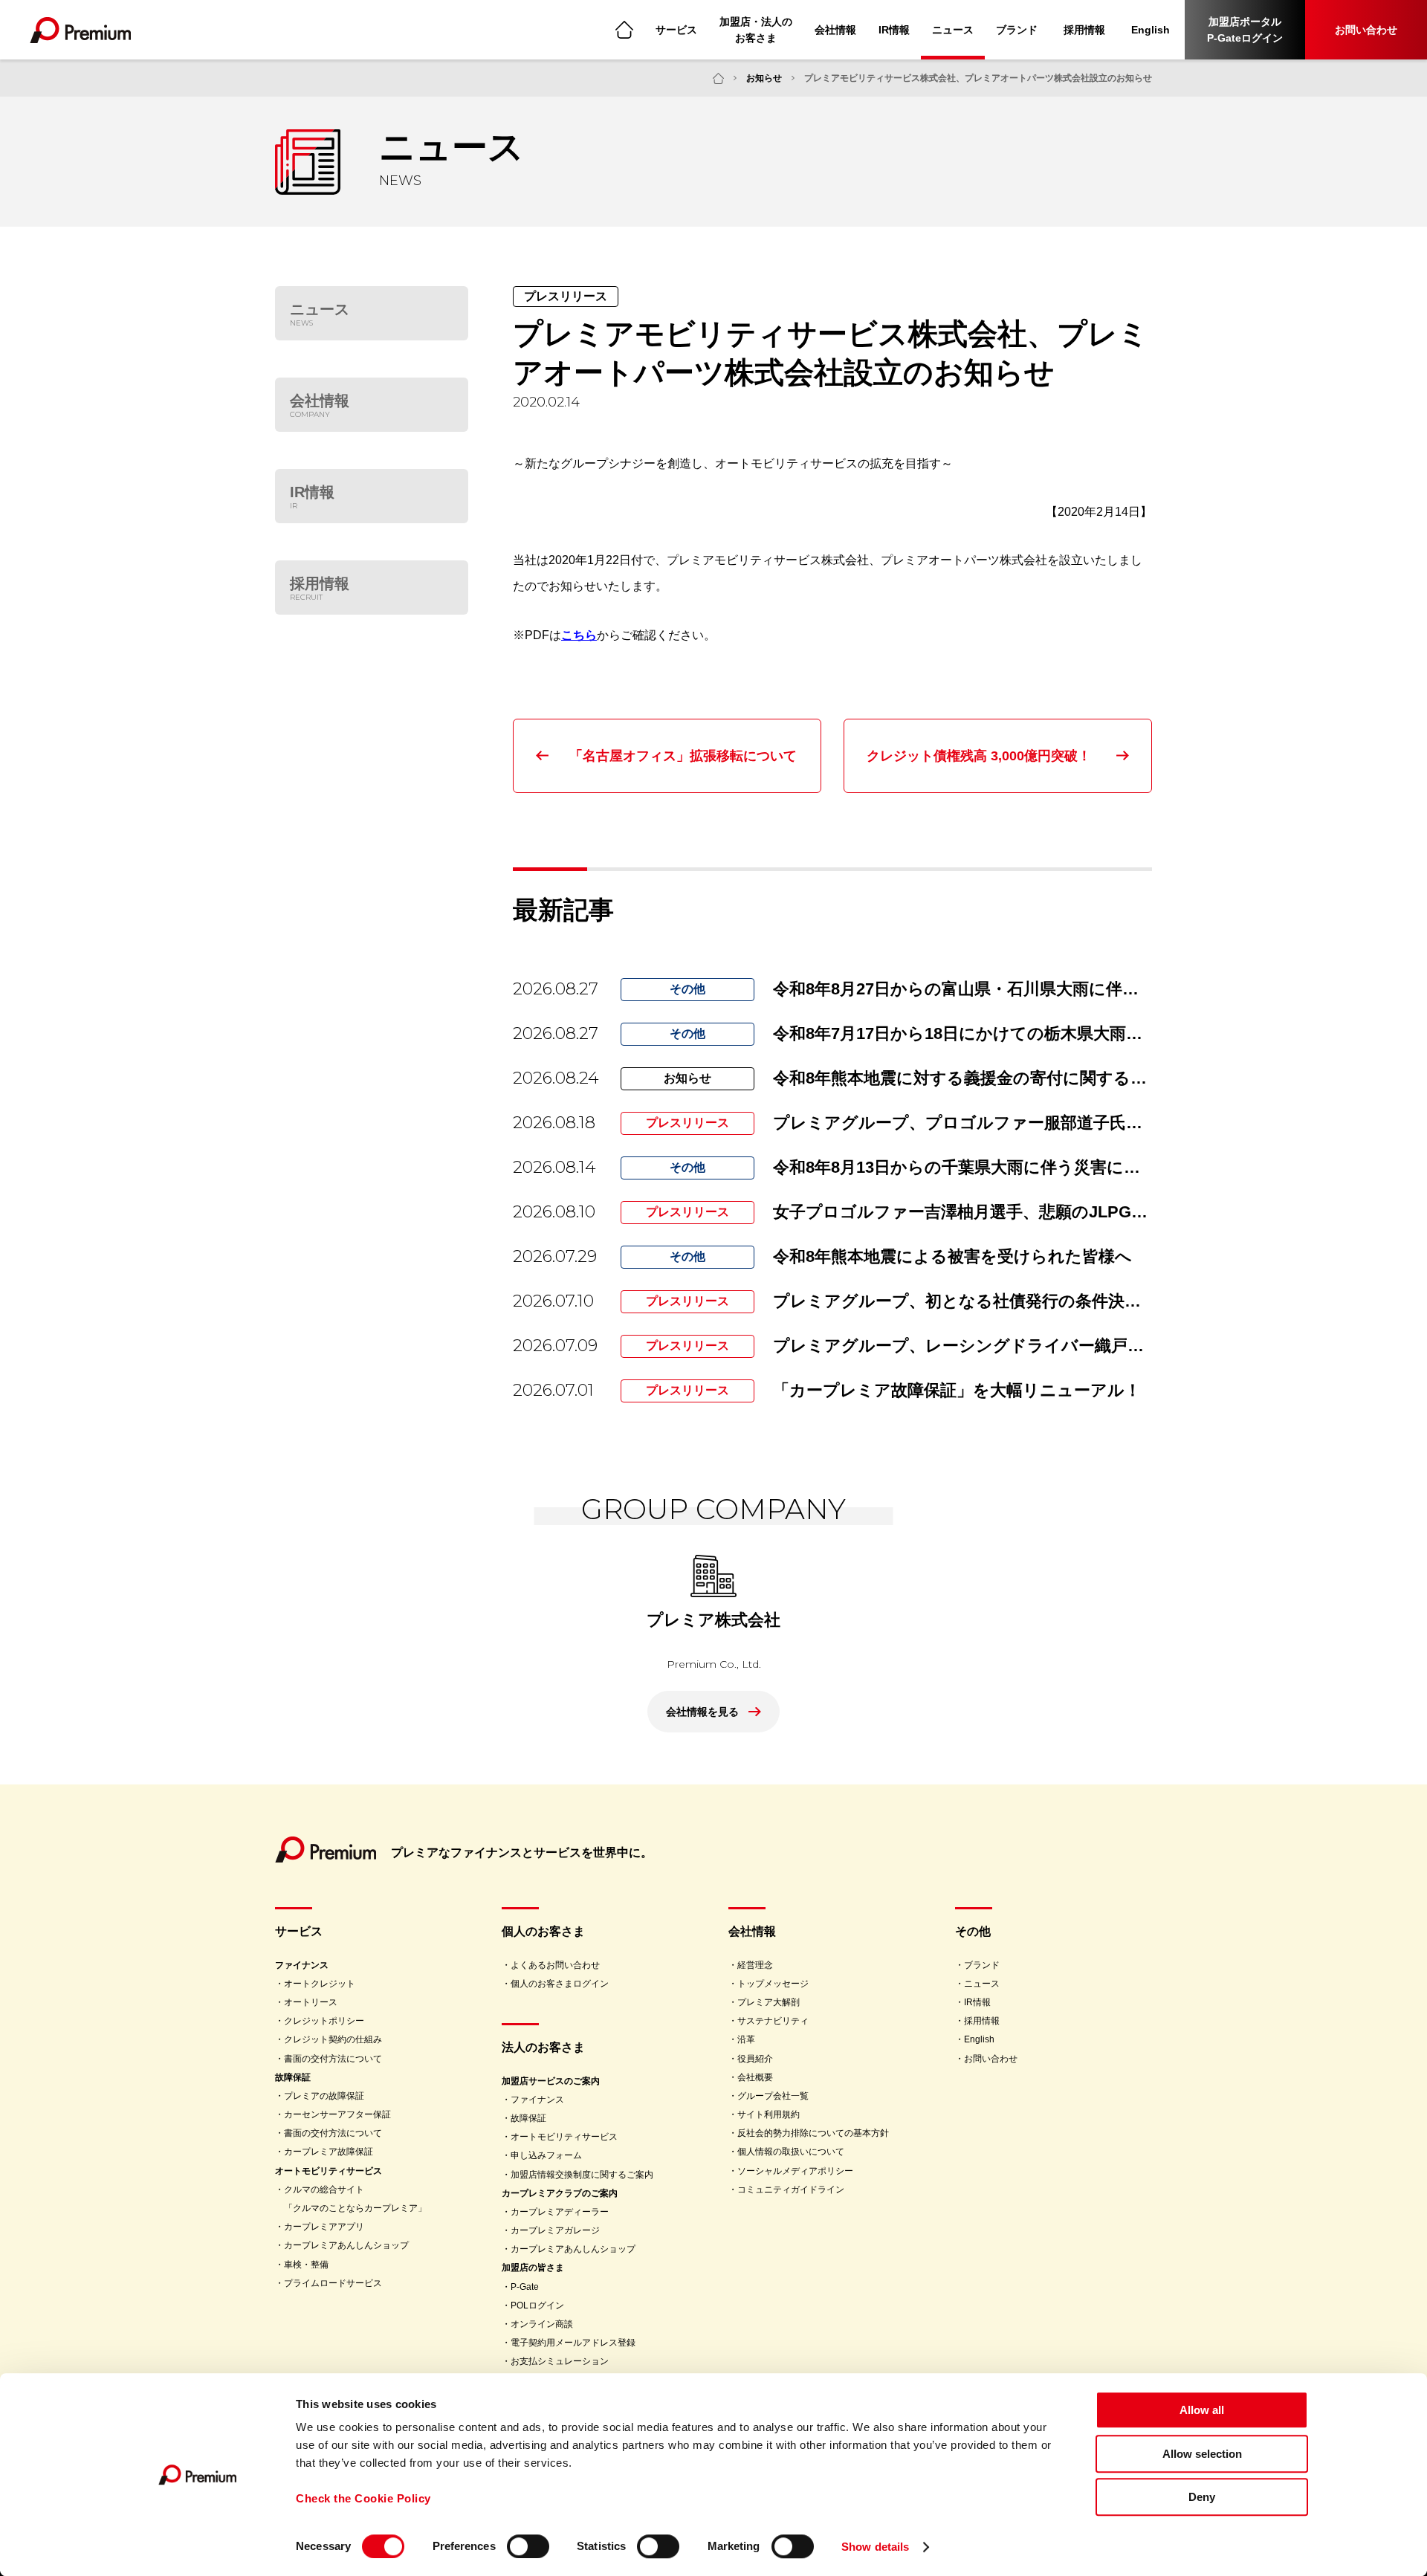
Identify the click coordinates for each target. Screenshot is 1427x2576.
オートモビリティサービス (329, 2171)
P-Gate (525, 2287)
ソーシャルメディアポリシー (795, 2171)
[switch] (528, 2546)
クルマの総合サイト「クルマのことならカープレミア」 (355, 2199)
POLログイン (537, 2305)
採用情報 (1084, 30)
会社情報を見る (702, 1712)
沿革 (746, 2039)
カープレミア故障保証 (329, 2152)
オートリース (311, 2002)
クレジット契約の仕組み (333, 2039)
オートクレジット (320, 1984)
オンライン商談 (542, 2324)
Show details (875, 2547)
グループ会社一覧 (773, 2096)
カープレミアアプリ (324, 2227)
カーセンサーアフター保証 (337, 2114)
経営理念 (755, 1965)
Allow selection (1202, 2454)
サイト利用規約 (768, 2114)
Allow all (1202, 2410)
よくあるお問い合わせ (555, 1965)
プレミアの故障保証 (324, 2096)
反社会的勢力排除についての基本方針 (813, 2133)
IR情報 (894, 30)
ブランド (1017, 30)
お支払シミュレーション (560, 2361)
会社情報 (835, 30)
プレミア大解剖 (768, 2002)
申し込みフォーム (546, 2155)
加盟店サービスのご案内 (551, 2081)
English (1151, 30)
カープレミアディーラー (560, 2212)
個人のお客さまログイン (560, 1984)
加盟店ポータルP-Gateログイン (1245, 30)
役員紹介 (755, 2059)
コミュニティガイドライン (791, 2190)
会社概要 (755, 2077)
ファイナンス (302, 1965)
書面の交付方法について (333, 2059)
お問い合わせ (1366, 30)
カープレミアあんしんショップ (346, 2245)
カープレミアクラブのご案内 (560, 2193)
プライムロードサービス (333, 2283)
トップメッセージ (773, 1984)
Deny (1202, 2497)
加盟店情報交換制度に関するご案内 (582, 2175)
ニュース (953, 30)
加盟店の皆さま (533, 2268)
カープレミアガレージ (555, 2230)
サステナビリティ (773, 2021)
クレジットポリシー (324, 2021)
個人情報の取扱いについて (791, 2152)
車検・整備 (306, 2265)
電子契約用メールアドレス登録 (573, 2343)
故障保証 (293, 2077)
